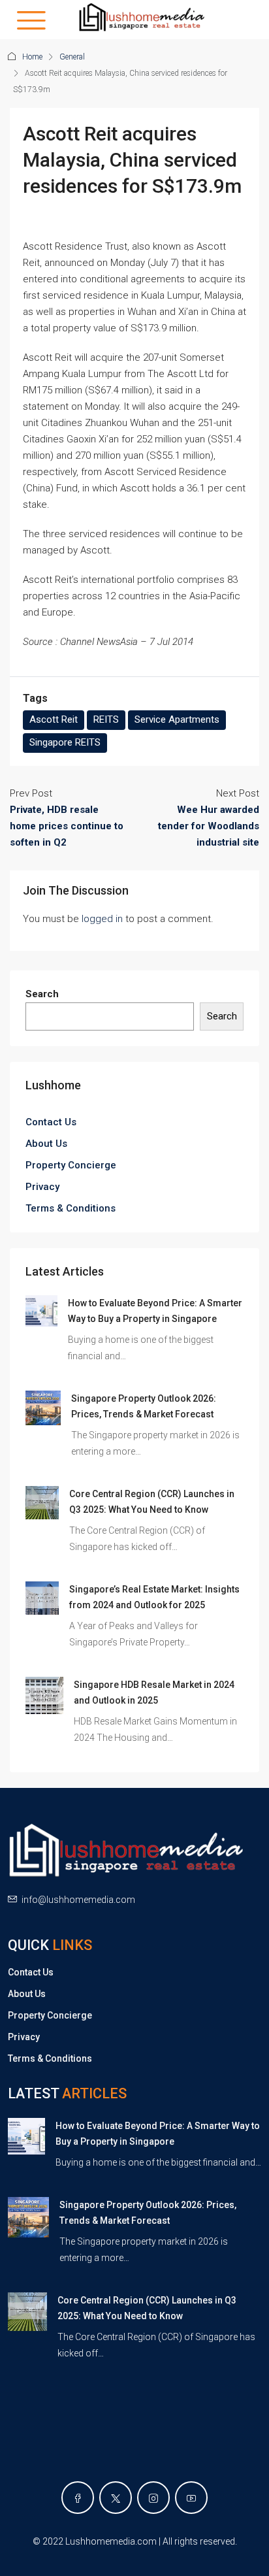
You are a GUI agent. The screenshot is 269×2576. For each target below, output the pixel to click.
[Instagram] (153, 2498)
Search (42, 994)
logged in (102, 919)
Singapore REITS (65, 742)
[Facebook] (78, 2498)
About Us (46, 1144)
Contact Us (51, 1122)
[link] (41, 1310)
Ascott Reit (54, 719)
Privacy (42, 1187)
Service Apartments (177, 719)
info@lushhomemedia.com (78, 1900)
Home (32, 57)
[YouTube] (191, 2498)
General (72, 57)
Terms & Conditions (71, 1208)
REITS (106, 719)
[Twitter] (116, 2498)
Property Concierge (71, 1165)
